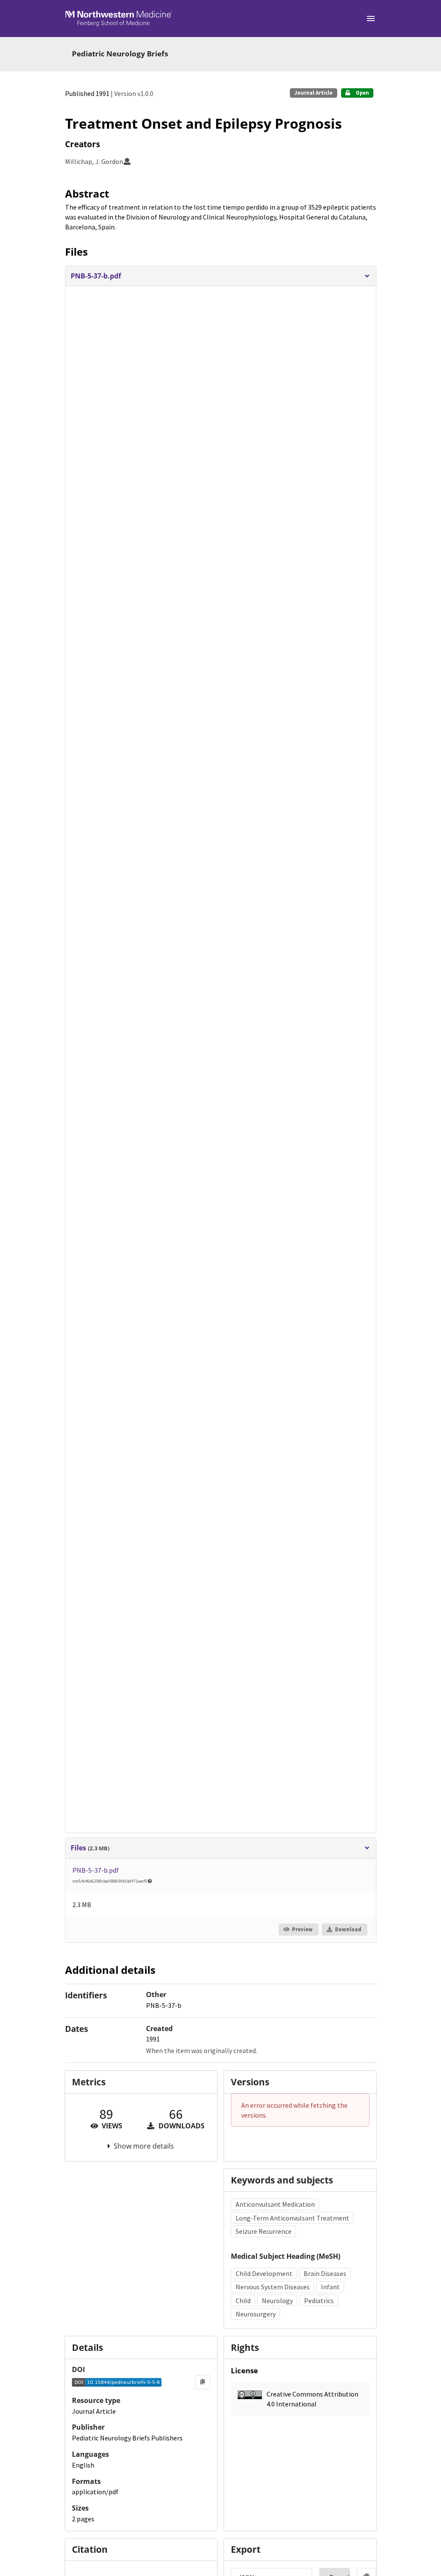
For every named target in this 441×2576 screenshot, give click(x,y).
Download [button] (348, 1929)
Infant (330, 2287)
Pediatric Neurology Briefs (120, 54)
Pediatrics (319, 2301)
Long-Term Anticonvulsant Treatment (292, 2218)
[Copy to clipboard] (203, 2382)
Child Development (264, 2273)
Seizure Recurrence (264, 2231)
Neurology (277, 2301)
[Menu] (371, 19)
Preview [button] (302, 1929)
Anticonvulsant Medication (275, 2204)
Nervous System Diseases (273, 2287)
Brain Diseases (325, 2273)
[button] (220, 276)
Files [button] (90, 1848)
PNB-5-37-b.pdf (96, 1870)
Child (243, 2301)
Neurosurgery (256, 2314)
